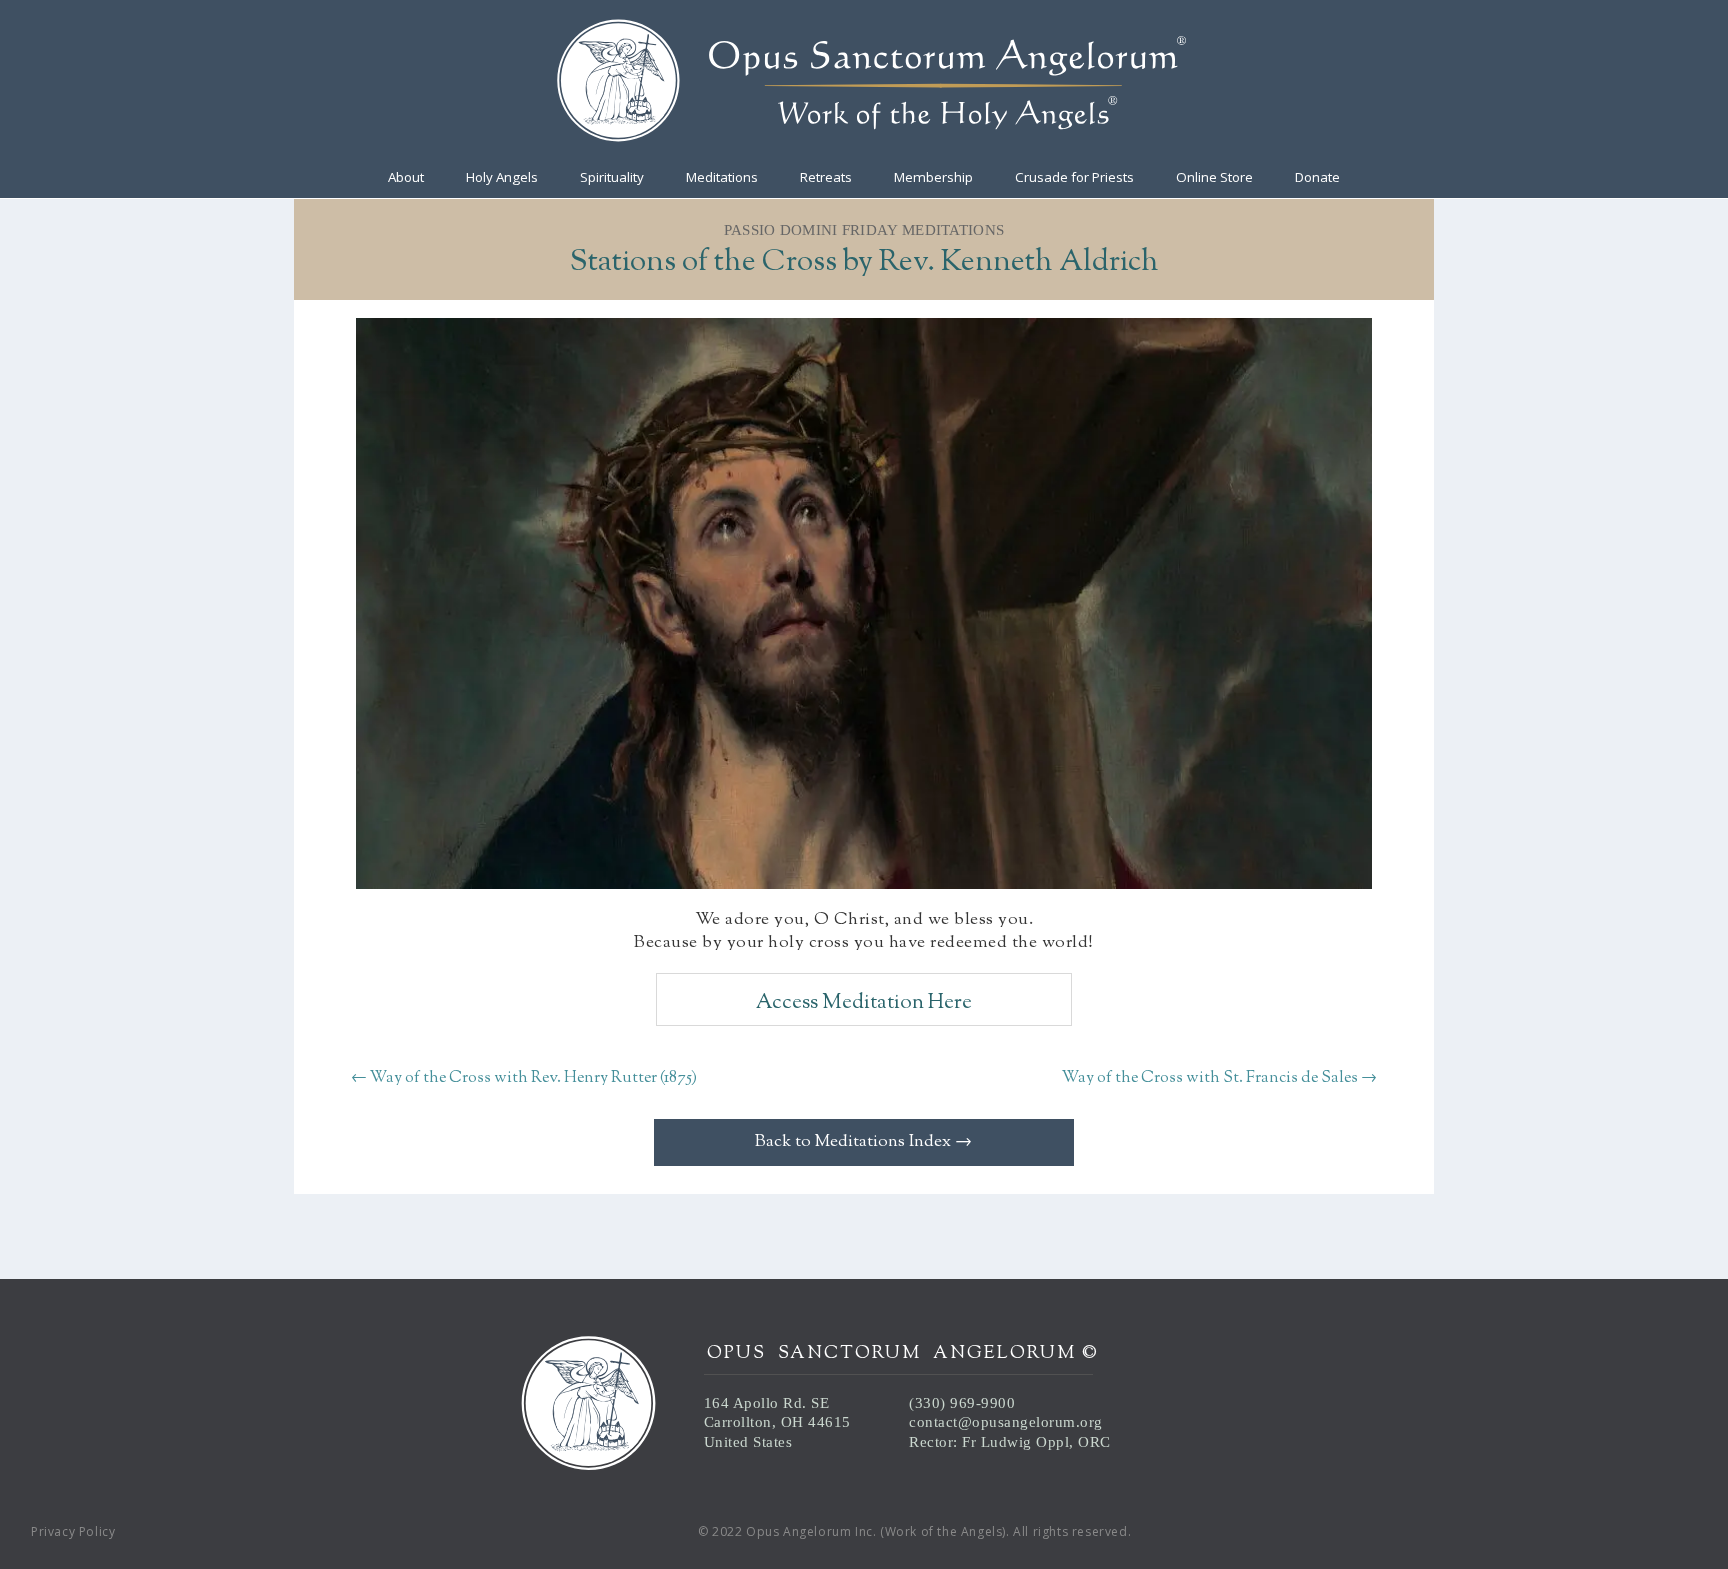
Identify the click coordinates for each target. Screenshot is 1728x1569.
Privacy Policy (73, 1531)
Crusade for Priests (1074, 178)
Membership (933, 178)
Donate (1317, 178)
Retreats (826, 178)
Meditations (722, 178)
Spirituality (612, 178)
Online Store (1214, 178)
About (406, 178)
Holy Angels (502, 178)
